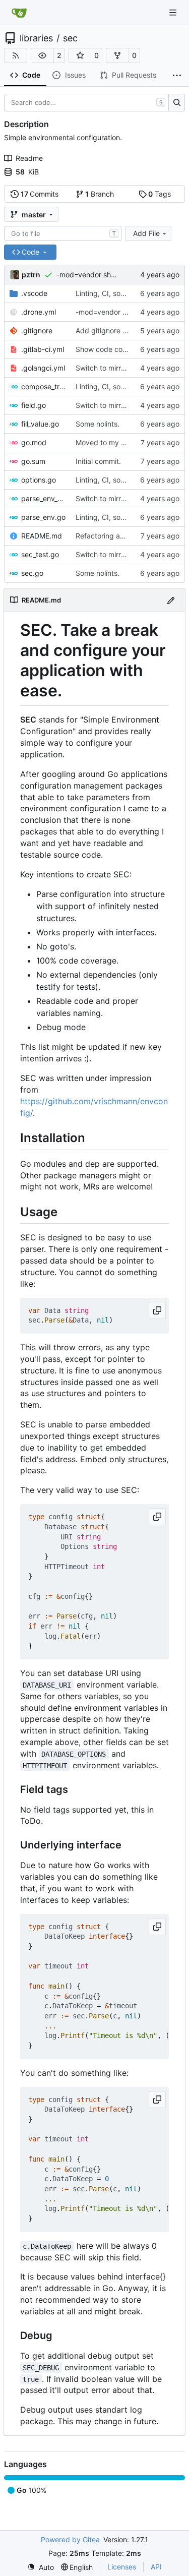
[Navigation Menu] (174, 12)
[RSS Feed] (16, 55)
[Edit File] (171, 600)
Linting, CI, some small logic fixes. (131, 293)
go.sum (33, 461)
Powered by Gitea (70, 2539)
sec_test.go (40, 554)
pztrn (31, 275)
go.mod (34, 442)
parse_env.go (43, 517)
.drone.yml (39, 312)
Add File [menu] (146, 233)
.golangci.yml (43, 368)
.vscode (34, 293)
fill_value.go (40, 424)
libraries (36, 38)
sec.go (32, 573)
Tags (160, 194)
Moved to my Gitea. (108, 442)
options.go (39, 480)
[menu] (41, 2567)
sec (70, 38)
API (156, 2567)
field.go (34, 405)
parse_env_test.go (43, 498)
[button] (42, 55)
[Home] (19, 13)
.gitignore (37, 331)
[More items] (177, 76)
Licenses (122, 2567)
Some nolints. (98, 424)
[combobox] (63, 233)
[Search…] (177, 103)
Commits (40, 194)
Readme (29, 158)
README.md (42, 536)
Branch (100, 194)
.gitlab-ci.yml (43, 349)
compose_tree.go (43, 386)
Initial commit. (98, 461)
